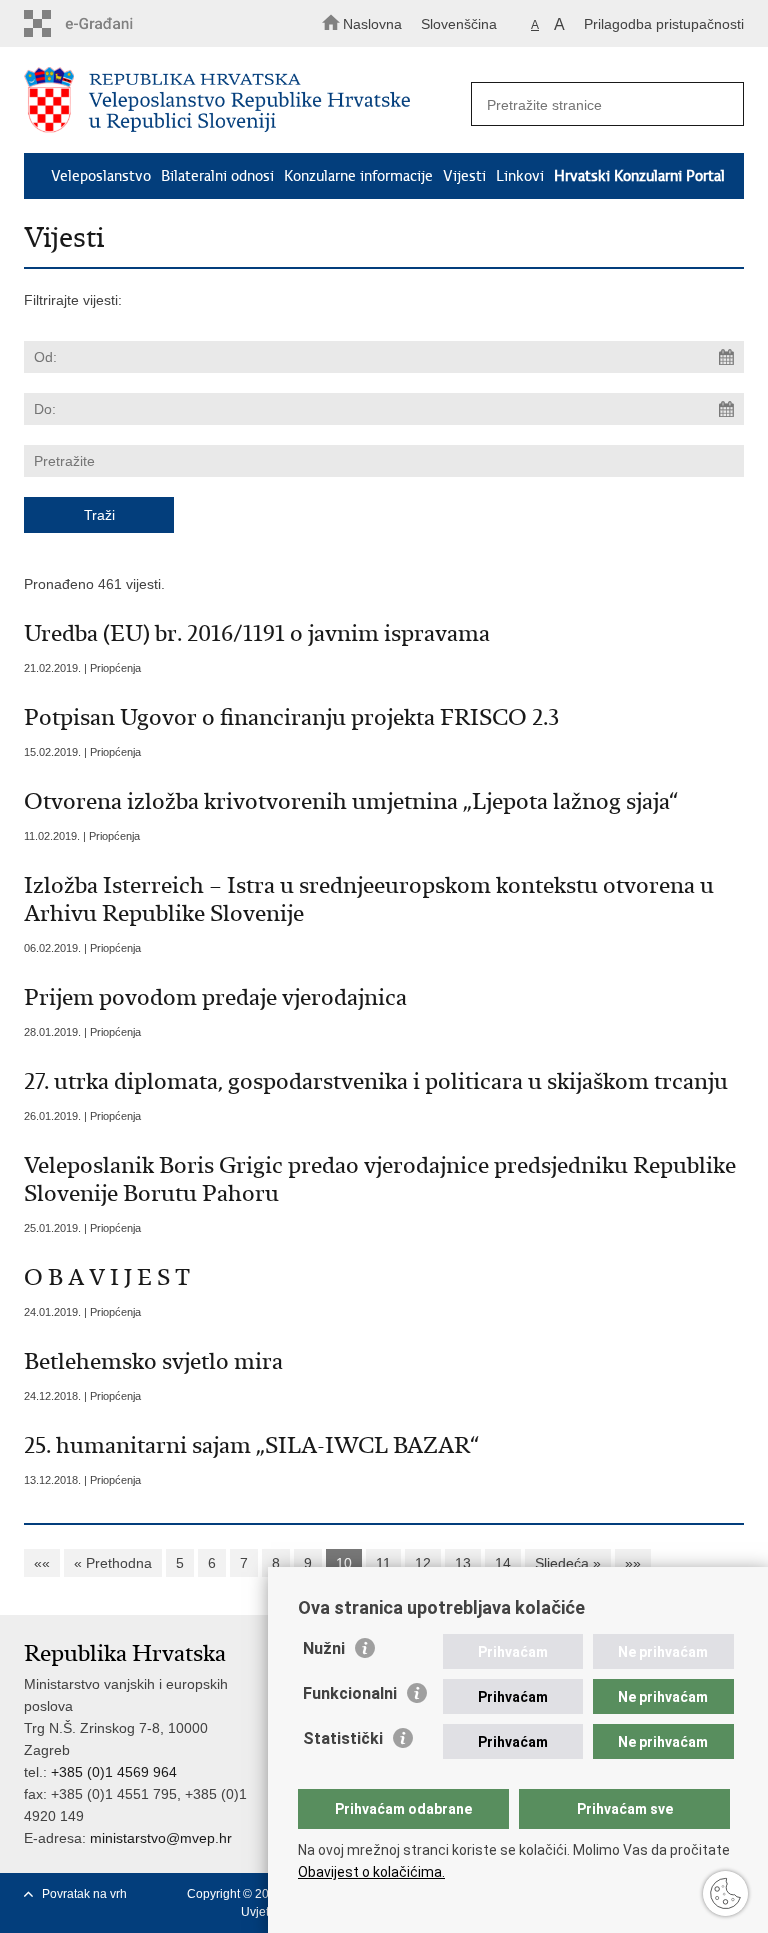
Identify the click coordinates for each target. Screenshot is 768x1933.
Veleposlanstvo (101, 176)
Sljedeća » (568, 1563)
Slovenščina (459, 24)
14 (503, 1563)
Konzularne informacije (358, 176)
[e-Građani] (109, 23)
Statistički (343, 1738)
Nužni (324, 1648)
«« (42, 1563)
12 (423, 1563)
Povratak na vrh (84, 1894)
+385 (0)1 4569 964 (114, 1772)
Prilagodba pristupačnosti (664, 24)
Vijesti (464, 176)
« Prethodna (113, 1563)
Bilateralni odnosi (217, 176)
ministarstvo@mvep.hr (161, 1838)
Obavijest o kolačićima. (371, 1872)
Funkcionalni (350, 1693)
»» (633, 1563)
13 (463, 1563)
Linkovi (520, 176)
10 (344, 1563)
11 (383, 1563)
